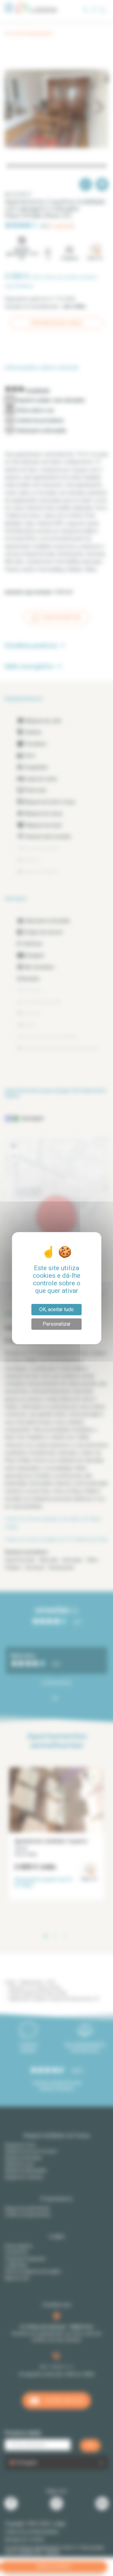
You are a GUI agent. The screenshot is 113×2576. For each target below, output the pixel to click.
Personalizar (57, 1324)
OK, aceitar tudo (56, 1309)
